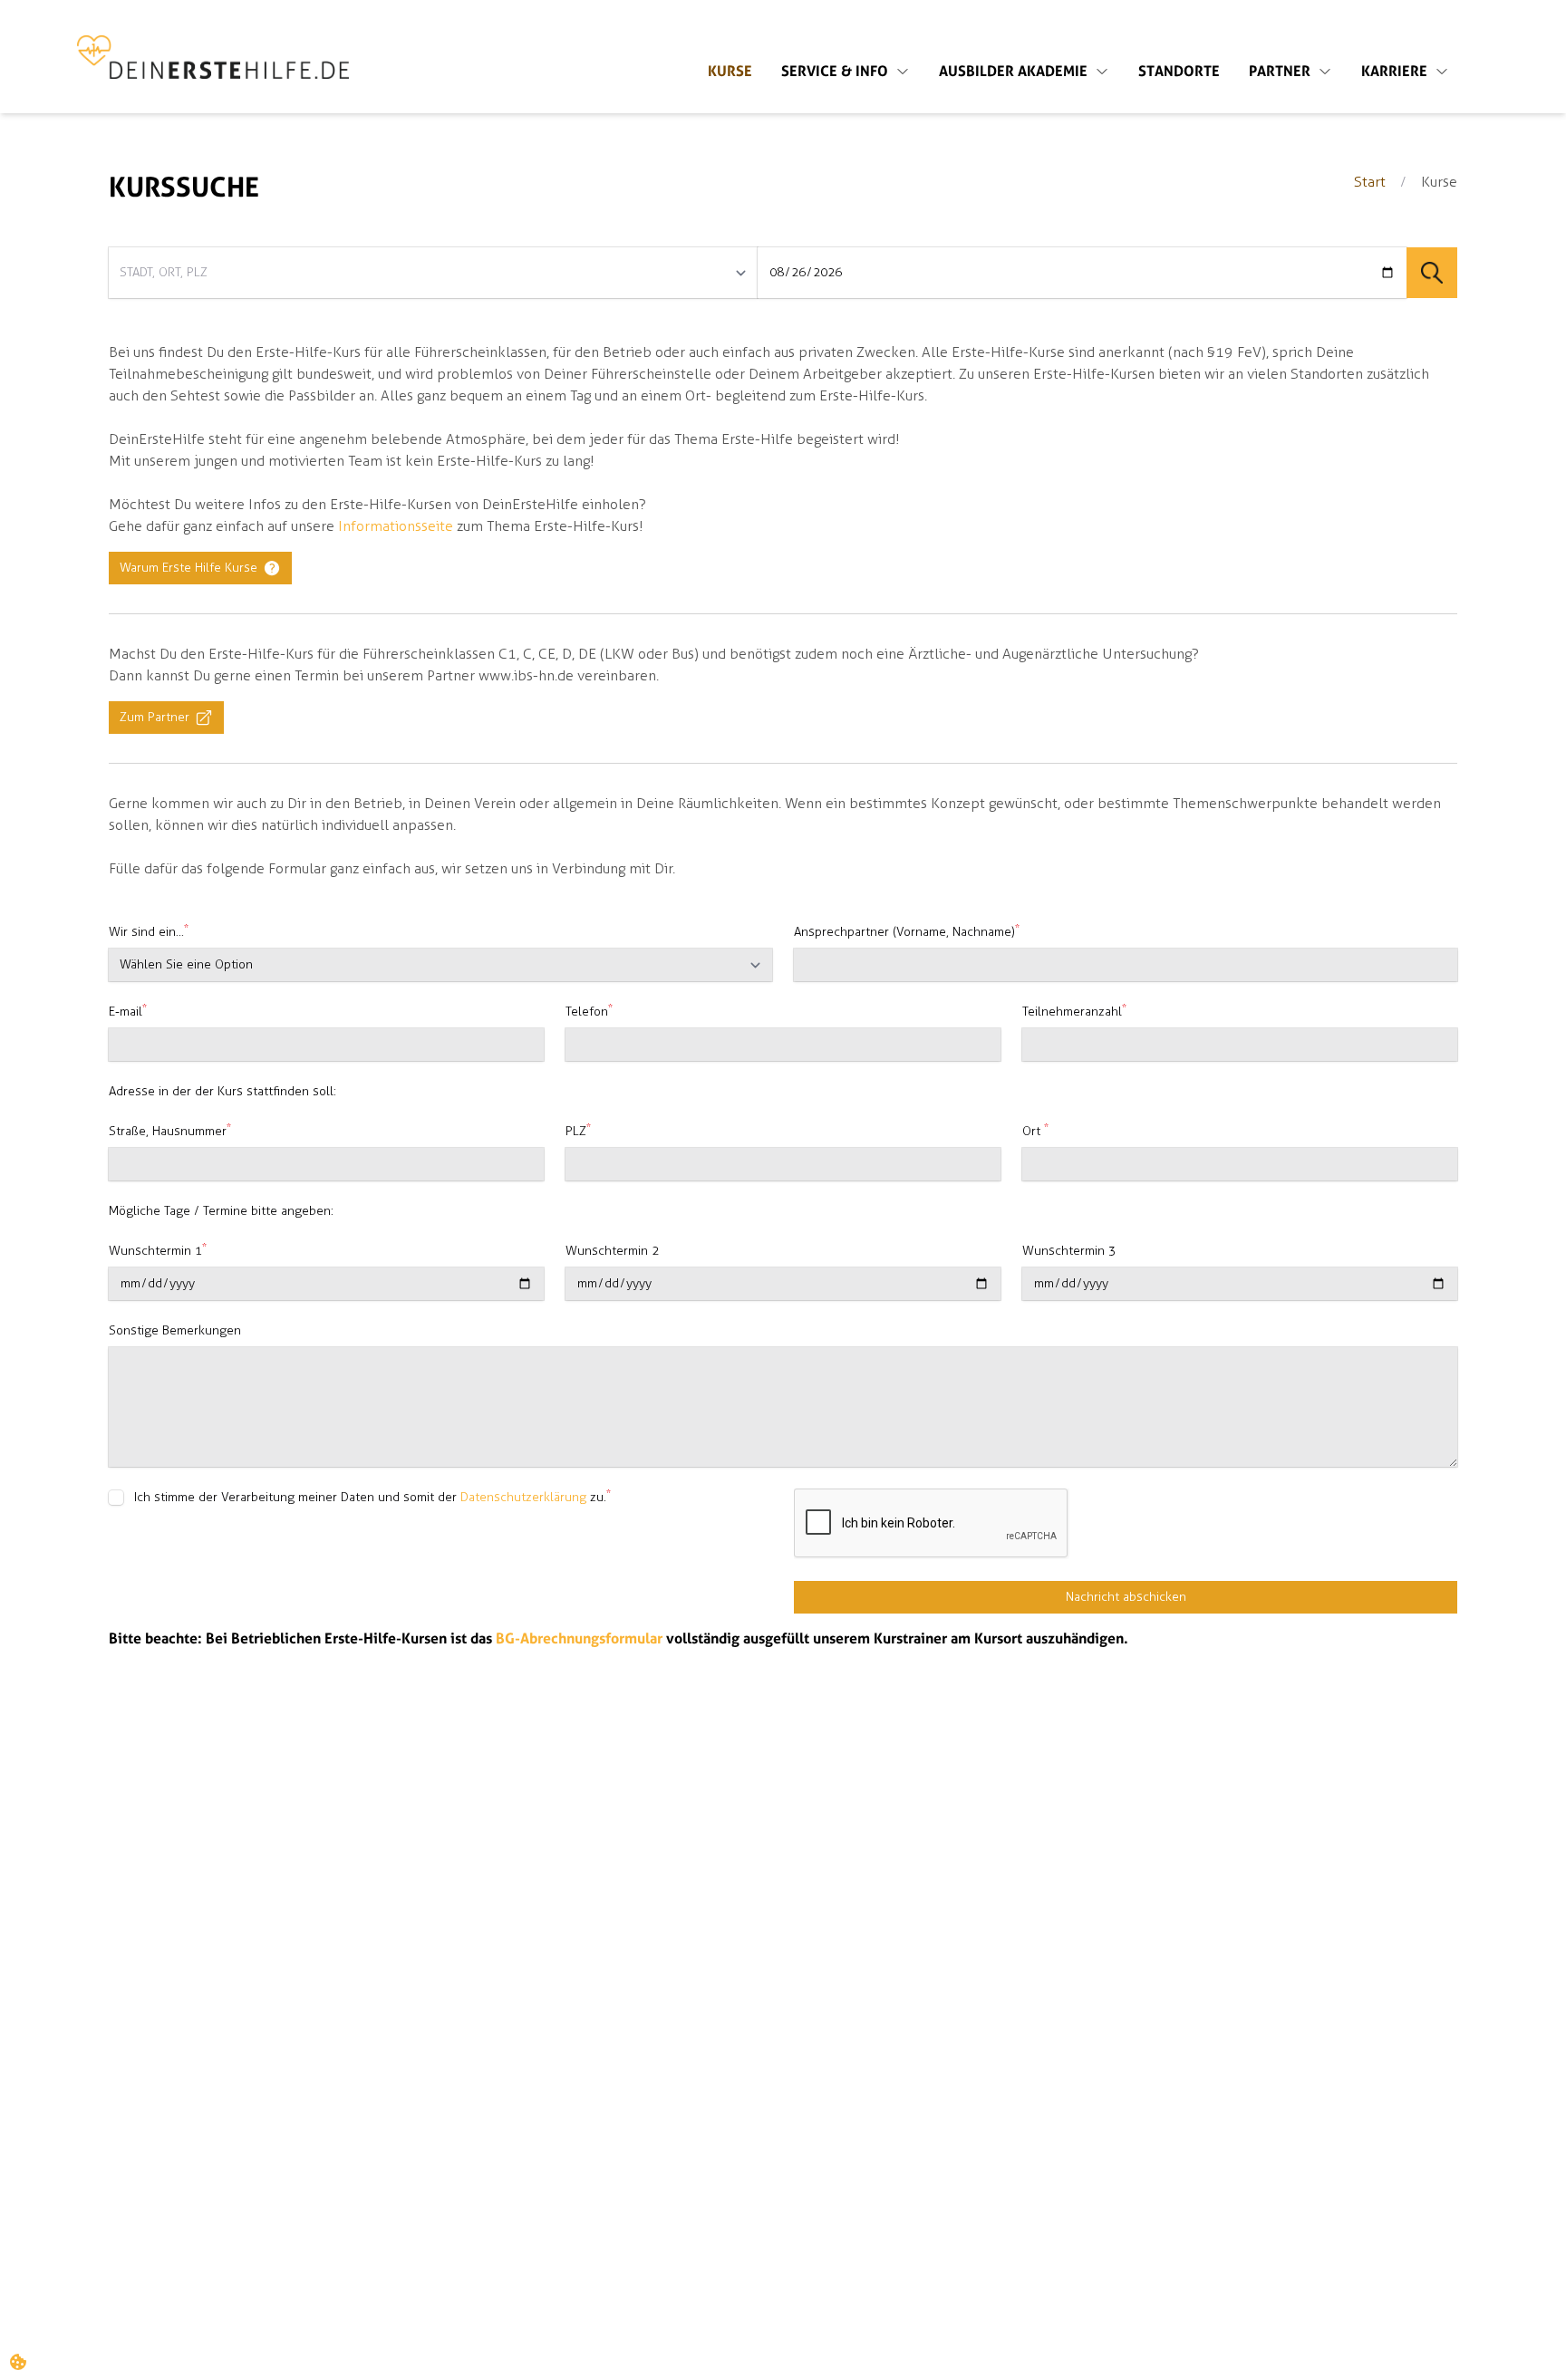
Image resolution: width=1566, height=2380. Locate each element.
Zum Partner (155, 717)
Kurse (730, 72)
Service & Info (835, 72)
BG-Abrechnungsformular (579, 1639)
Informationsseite (396, 526)
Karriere (1394, 72)
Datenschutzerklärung (523, 1497)
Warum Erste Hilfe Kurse (188, 568)
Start (1370, 182)
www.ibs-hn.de (526, 675)
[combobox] (433, 273)
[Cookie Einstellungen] (18, 2362)
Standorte (1179, 72)
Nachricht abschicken (1126, 1597)
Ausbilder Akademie (1013, 72)
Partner (1280, 72)
